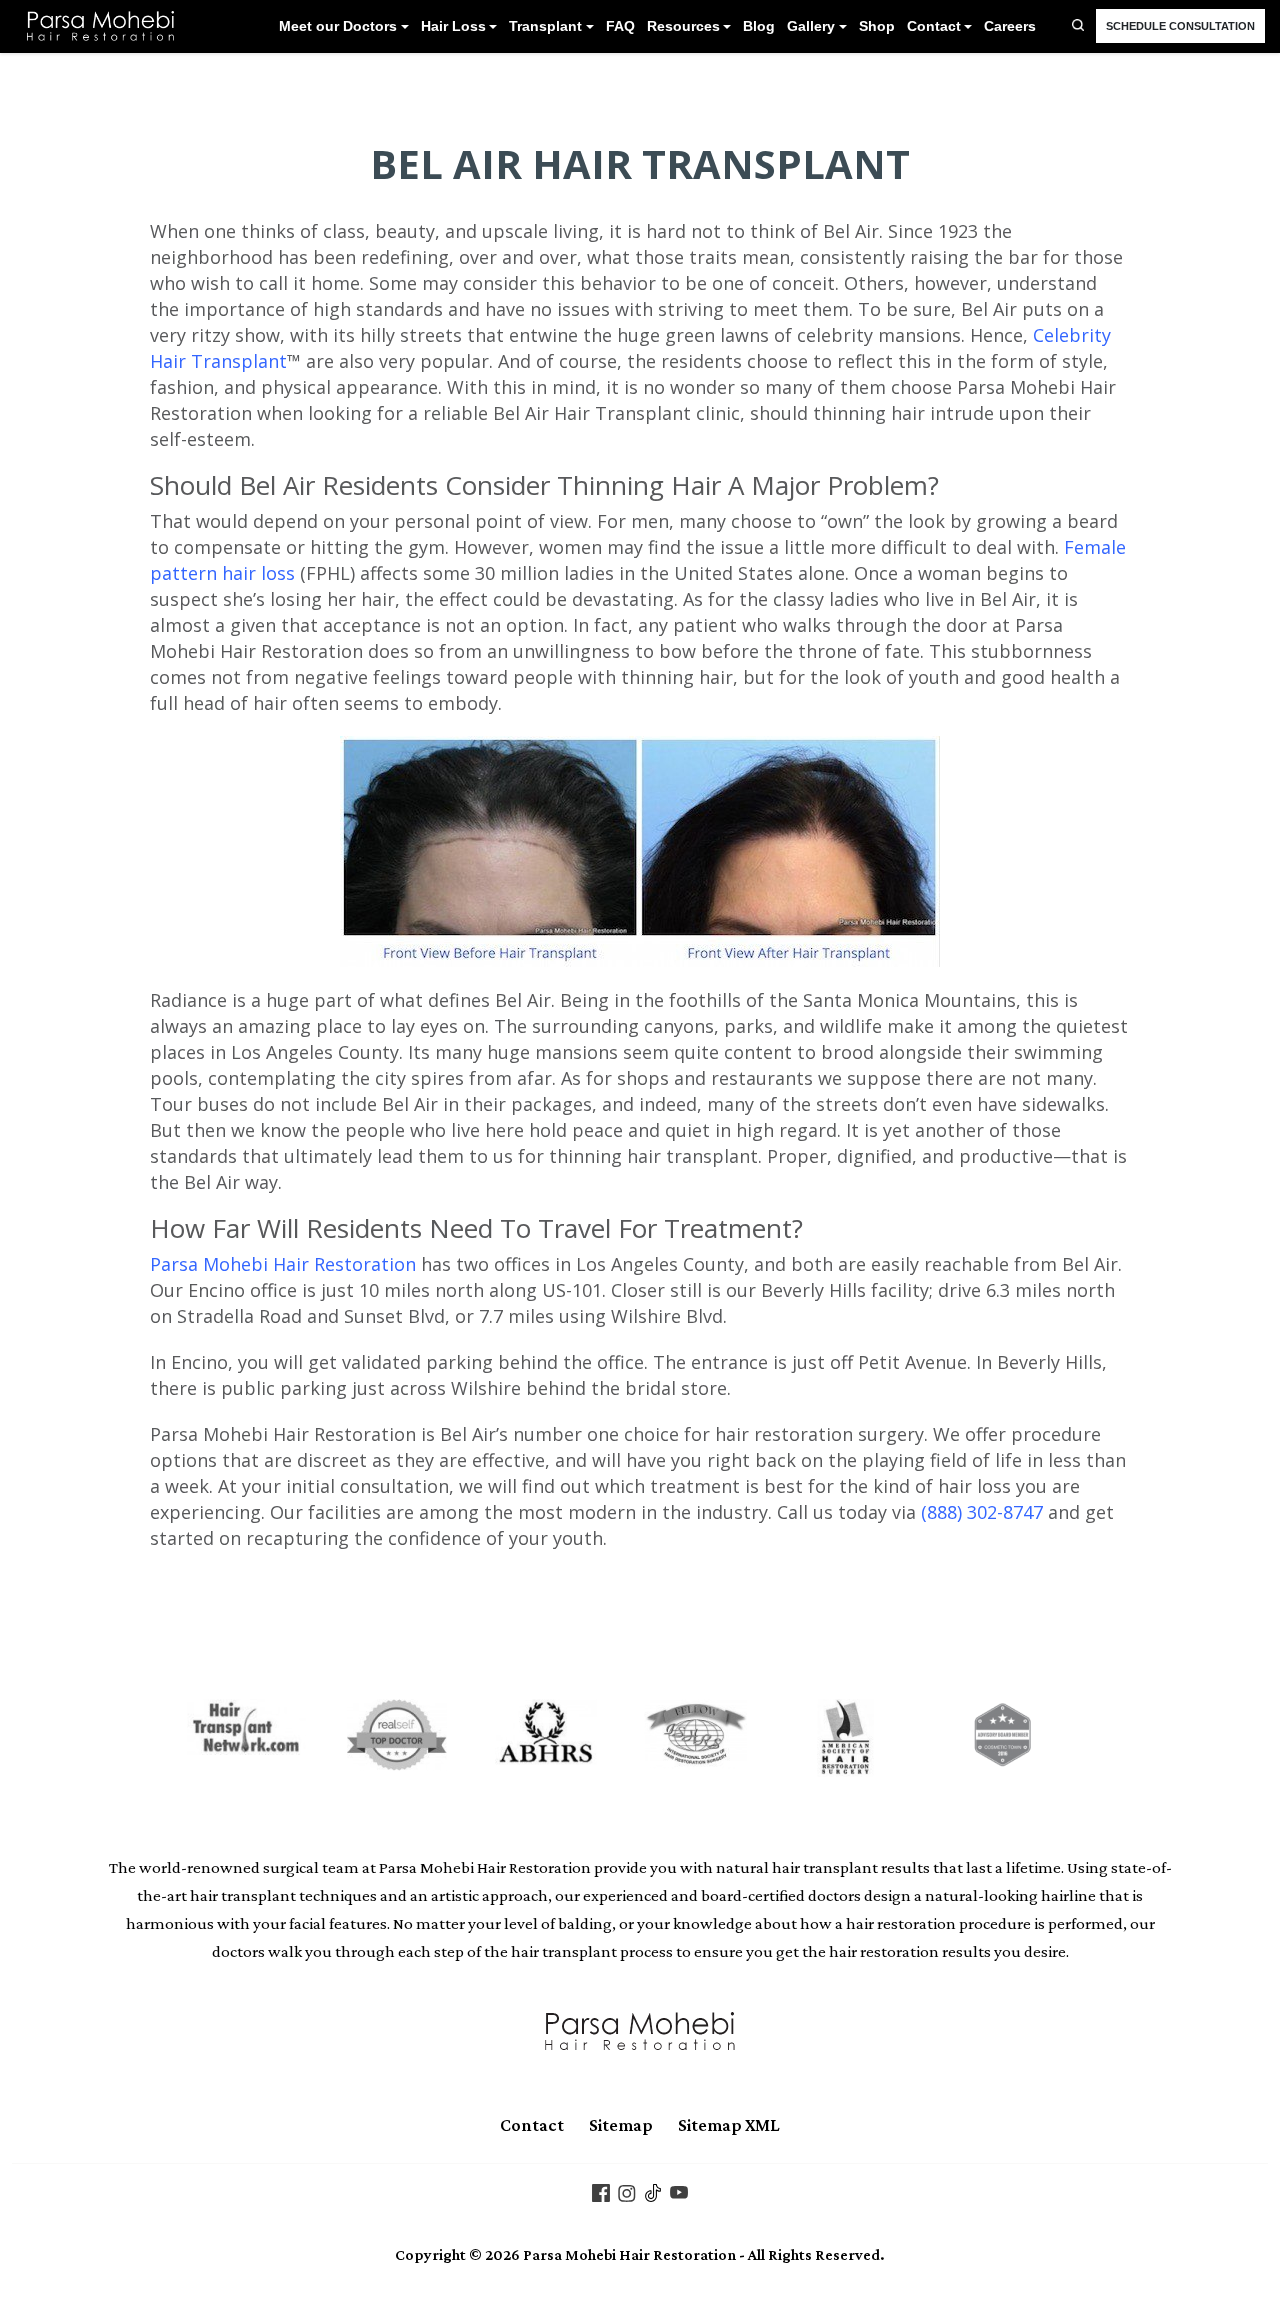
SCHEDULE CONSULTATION (1180, 26)
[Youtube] (679, 2191)
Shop (877, 26)
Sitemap (621, 2125)
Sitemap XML (729, 2125)
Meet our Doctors (338, 26)
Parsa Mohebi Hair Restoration (283, 1264)
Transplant (545, 26)
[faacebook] (601, 2191)
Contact (934, 26)
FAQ (620, 26)
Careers (1010, 26)
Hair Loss (453, 26)
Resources (683, 26)
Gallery (811, 26)
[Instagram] (627, 2191)
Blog (759, 26)
